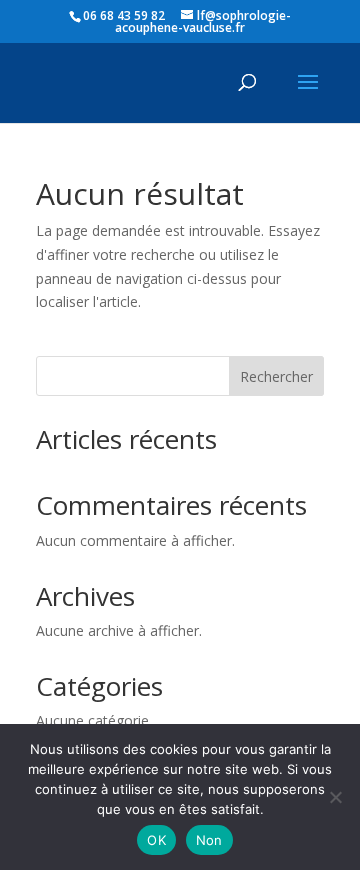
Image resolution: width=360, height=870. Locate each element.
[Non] (335, 797)
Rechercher (276, 376)
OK (156, 840)
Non (209, 840)
